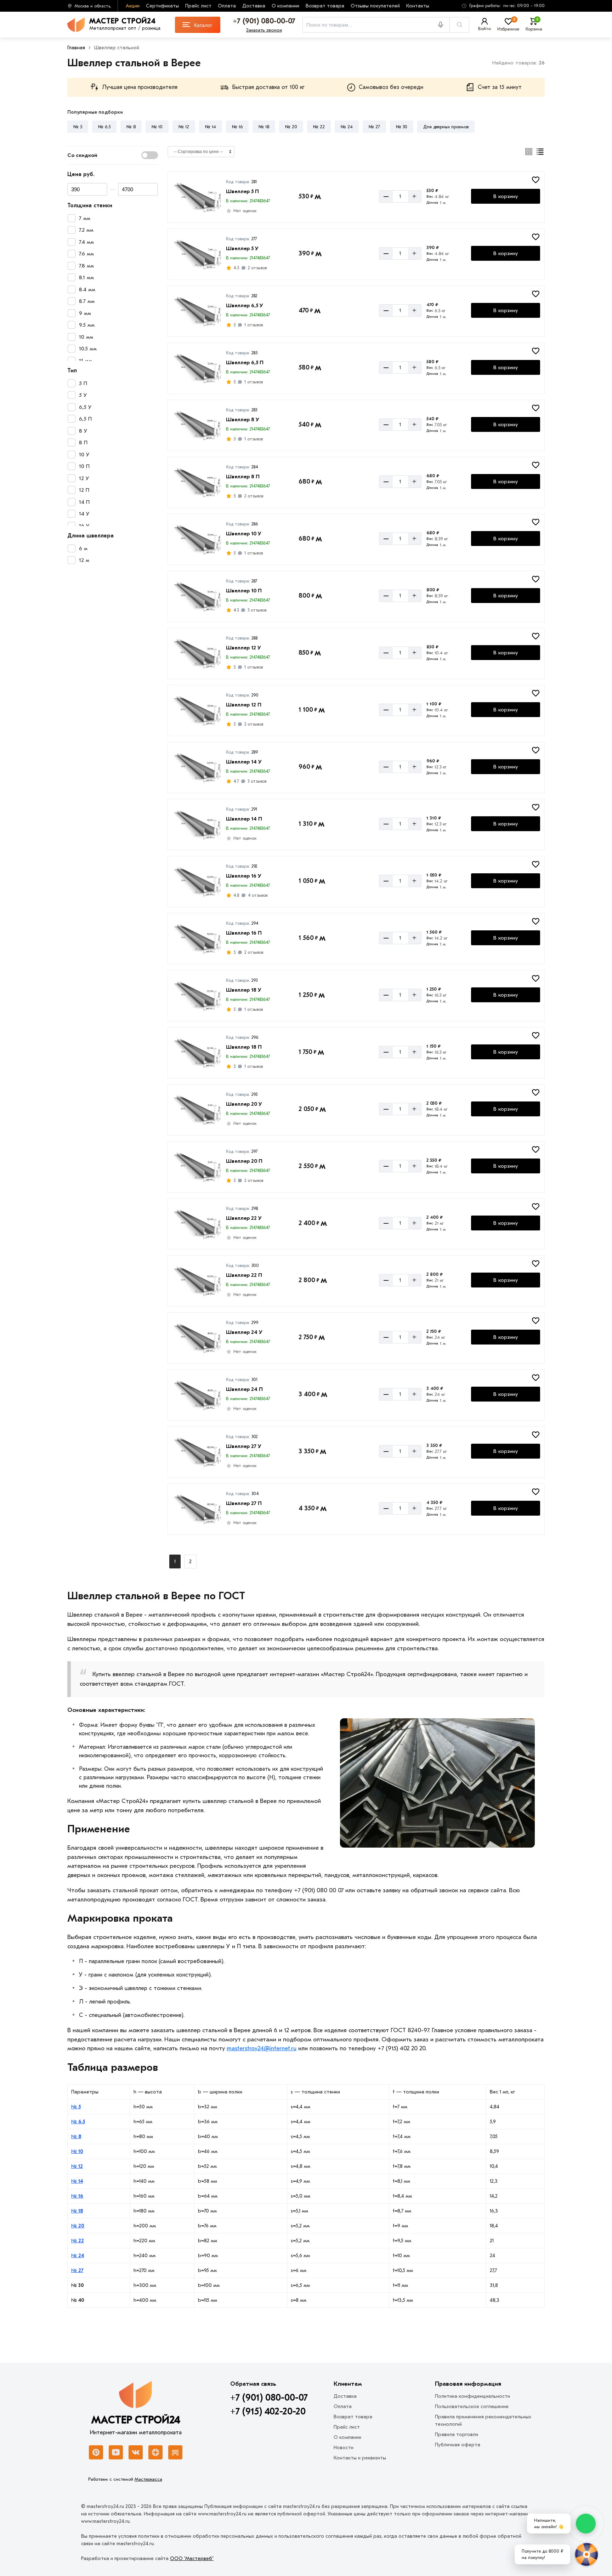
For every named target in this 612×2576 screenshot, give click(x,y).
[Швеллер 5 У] (197, 253)
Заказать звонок (264, 30)
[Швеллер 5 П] (197, 196)
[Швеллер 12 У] (197, 653)
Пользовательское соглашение (472, 2406)
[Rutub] (175, 2452)
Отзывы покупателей (375, 6)
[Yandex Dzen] (155, 2452)
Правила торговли (457, 2434)
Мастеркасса (148, 2479)
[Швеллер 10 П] (197, 596)
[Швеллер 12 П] (197, 710)
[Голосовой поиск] (443, 25)
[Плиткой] (529, 152)
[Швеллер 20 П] (197, 1166)
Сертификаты (162, 6)
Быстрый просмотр (197, 207)
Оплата (227, 6)
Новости (344, 2448)
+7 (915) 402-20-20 (268, 2412)
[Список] (540, 152)
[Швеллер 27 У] (197, 1451)
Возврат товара (325, 6)
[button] (501, 6)
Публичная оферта (458, 2445)
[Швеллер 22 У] (197, 1223)
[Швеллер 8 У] (197, 424)
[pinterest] (96, 2452)
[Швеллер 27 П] (197, 1508)
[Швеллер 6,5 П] (197, 367)
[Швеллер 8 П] (197, 481)
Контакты (418, 6)
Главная (76, 48)
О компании (285, 6)
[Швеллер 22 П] (197, 1280)
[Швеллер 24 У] (197, 1337)
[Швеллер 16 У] (197, 881)
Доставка (254, 6)
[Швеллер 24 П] (197, 1394)
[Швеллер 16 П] (197, 938)
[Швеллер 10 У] (197, 539)
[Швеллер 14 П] (197, 824)
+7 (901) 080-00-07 (269, 2398)
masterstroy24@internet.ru (262, 2048)
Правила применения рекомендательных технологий (483, 2420)
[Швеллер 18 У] (197, 995)
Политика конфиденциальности (472, 2396)
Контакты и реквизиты (360, 2458)
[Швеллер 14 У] (197, 767)
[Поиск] (459, 25)
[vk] (136, 2452)
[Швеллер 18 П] (197, 1052)
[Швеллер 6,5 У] (197, 310)
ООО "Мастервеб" (192, 2558)
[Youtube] (116, 2452)
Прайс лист (198, 6)
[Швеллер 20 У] (197, 1109)
